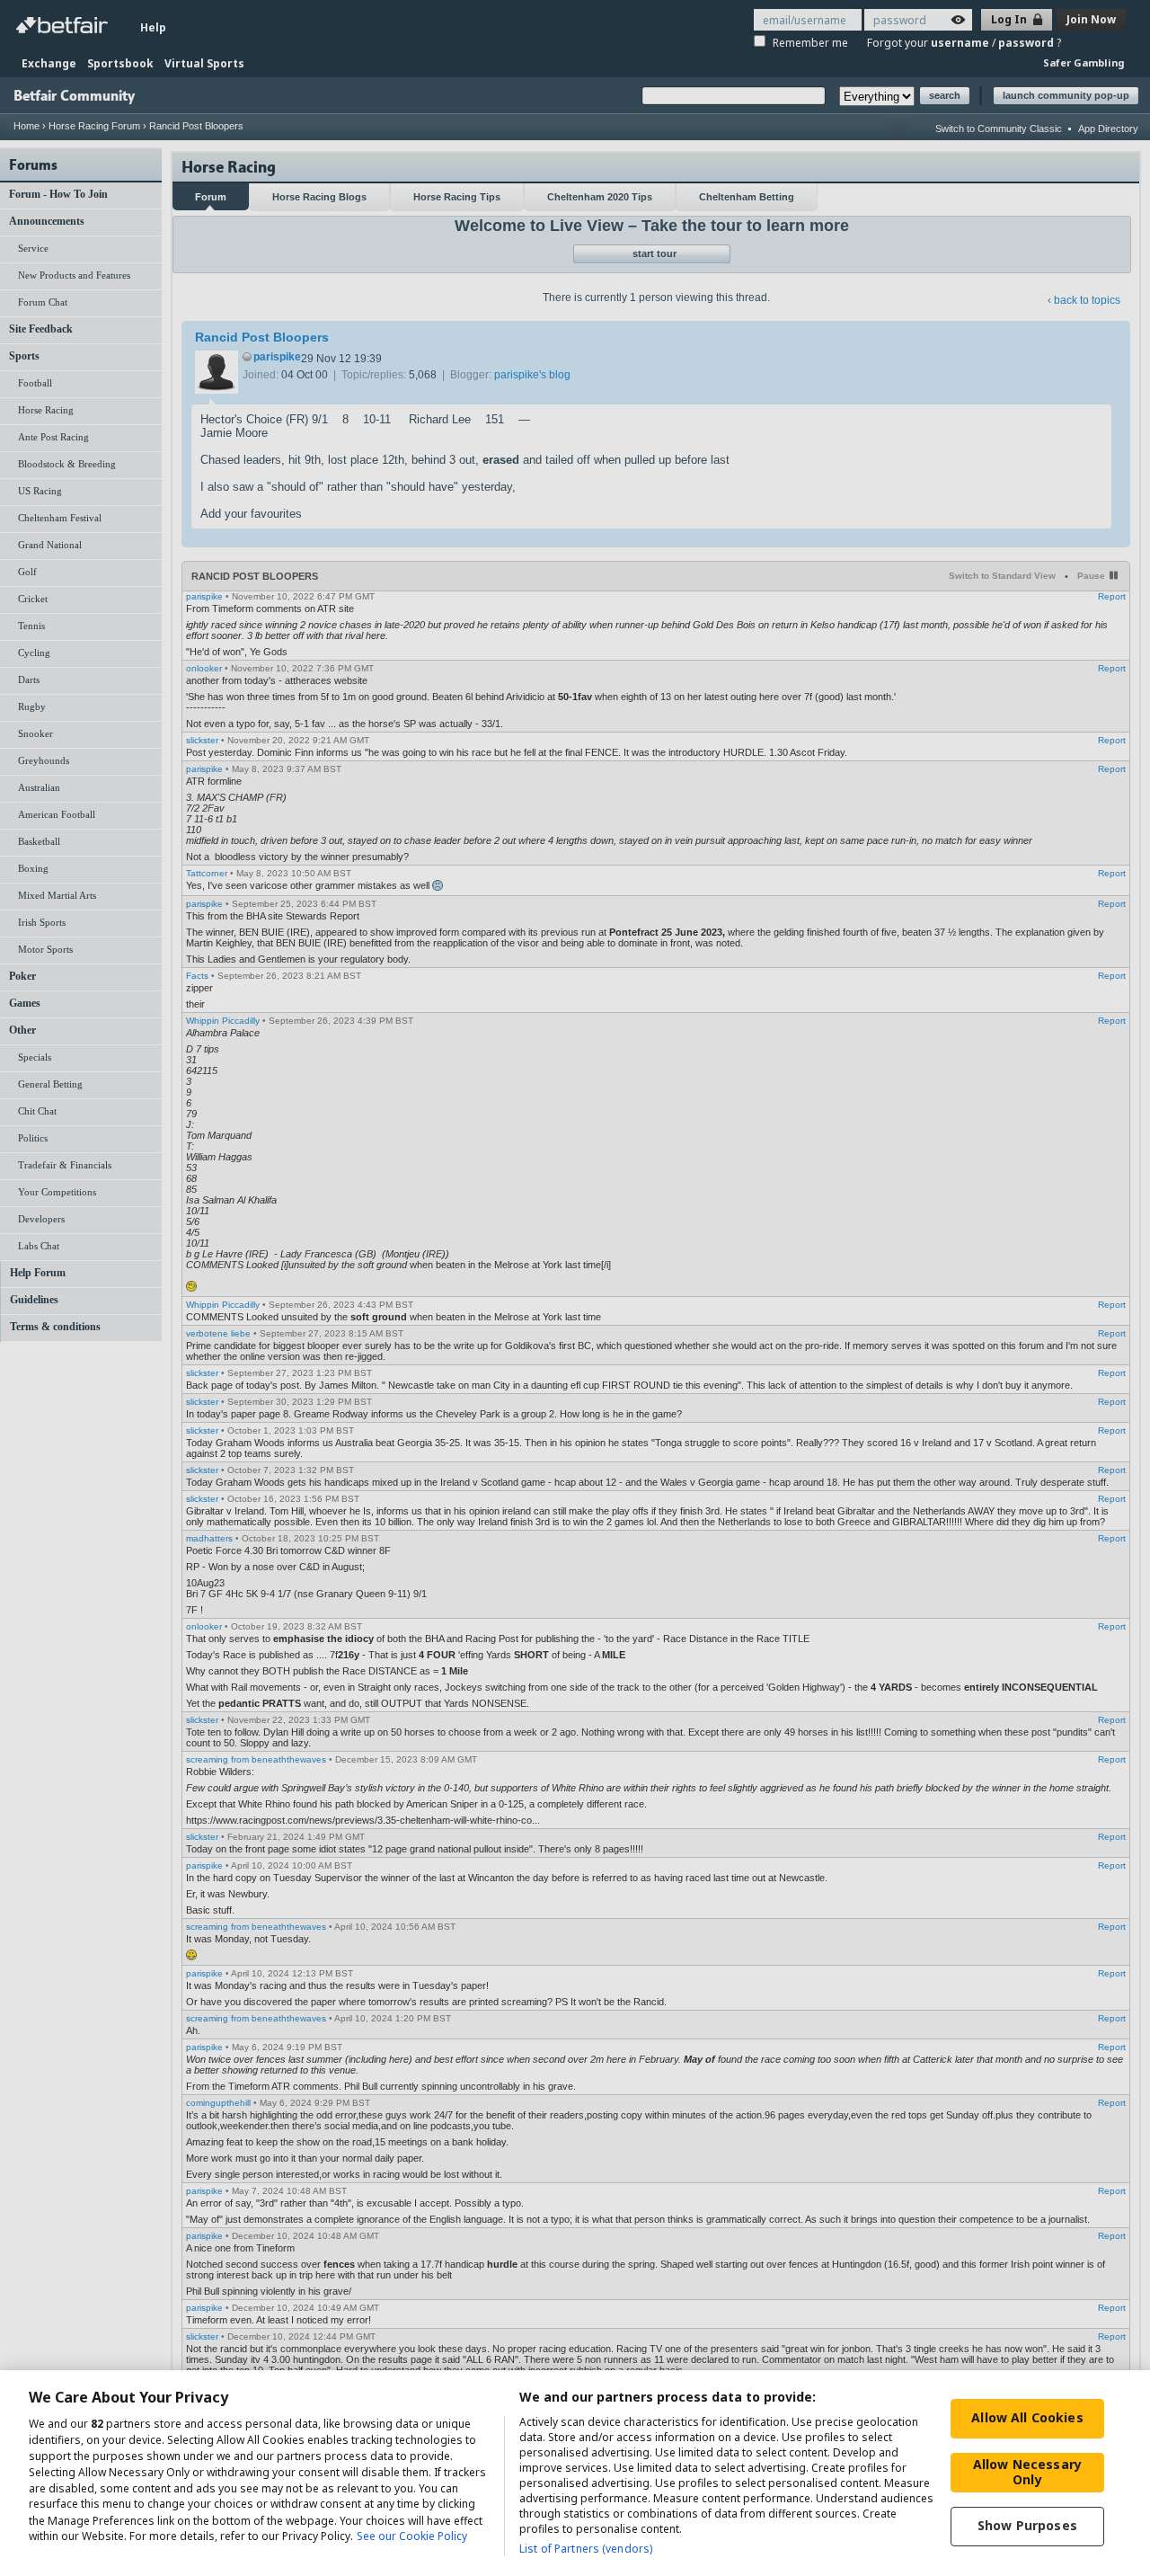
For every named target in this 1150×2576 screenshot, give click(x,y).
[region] (575, 2473)
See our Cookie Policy (412, 2537)
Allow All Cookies (1027, 2417)
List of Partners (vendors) (586, 2549)
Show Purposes (1027, 2525)
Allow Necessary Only (1027, 2472)
